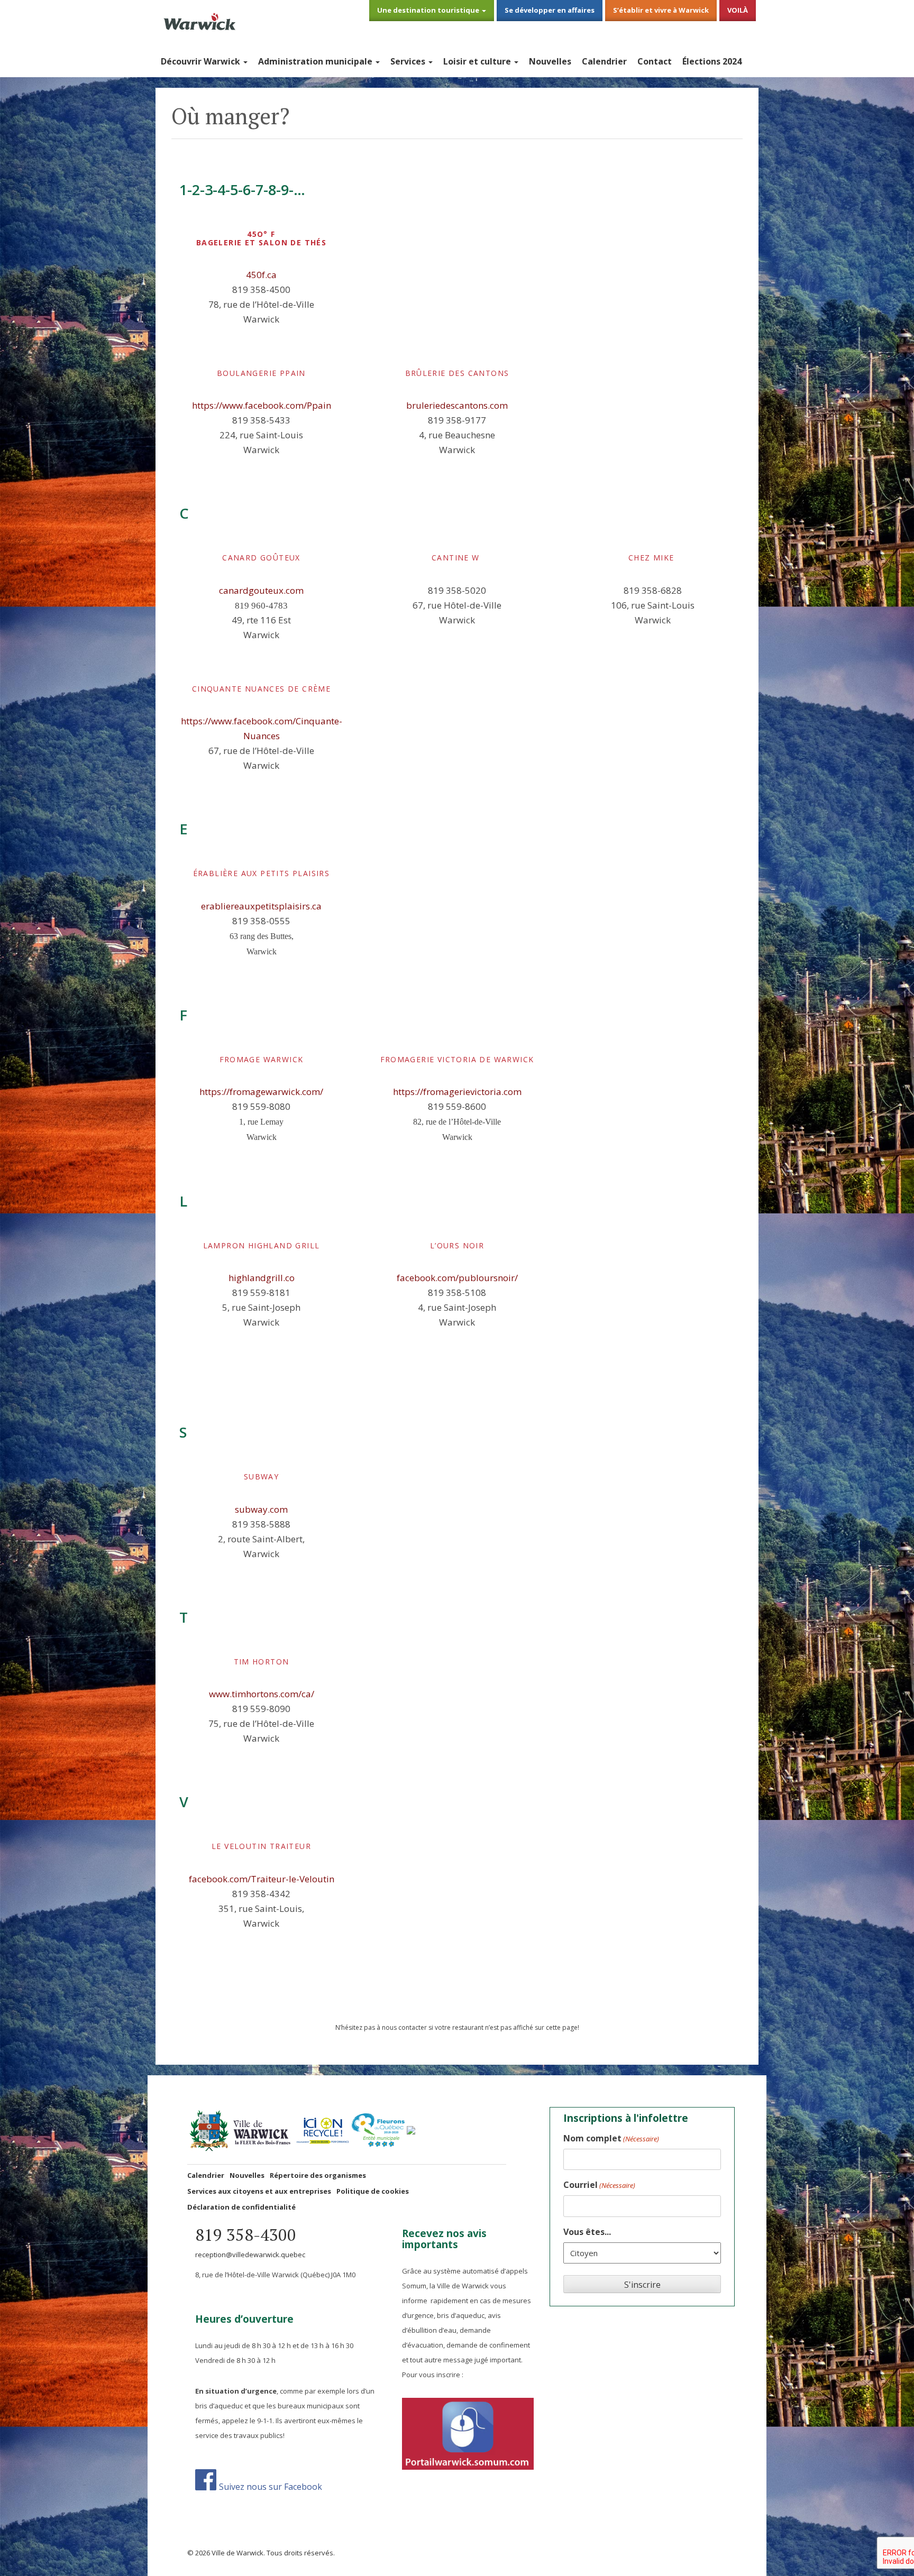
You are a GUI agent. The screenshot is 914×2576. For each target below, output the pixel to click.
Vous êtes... (587, 2232)
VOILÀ (738, 10)
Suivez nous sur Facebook (271, 2486)
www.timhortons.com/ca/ (262, 1694)
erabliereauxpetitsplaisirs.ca (261, 906)
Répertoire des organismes (318, 2175)
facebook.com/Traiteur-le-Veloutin (262, 1879)
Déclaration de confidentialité (241, 2207)
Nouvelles (550, 61)
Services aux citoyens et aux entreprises (259, 2191)
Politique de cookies (373, 2191)
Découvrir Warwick (202, 61)
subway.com (261, 1509)
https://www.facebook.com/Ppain (262, 405)
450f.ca (261, 275)
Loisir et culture (478, 61)
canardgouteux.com (261, 590)
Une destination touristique (429, 10)
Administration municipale (316, 61)
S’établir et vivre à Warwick (661, 10)
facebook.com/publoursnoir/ (457, 1278)
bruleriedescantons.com (457, 405)
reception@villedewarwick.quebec (250, 2255)
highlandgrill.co (262, 1278)
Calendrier (604, 61)
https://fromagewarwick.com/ (261, 1092)
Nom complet (611, 2138)
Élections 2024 (712, 61)
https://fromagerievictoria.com (457, 1092)
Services (409, 61)
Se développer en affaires (550, 10)
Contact (655, 61)
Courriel (599, 2185)
